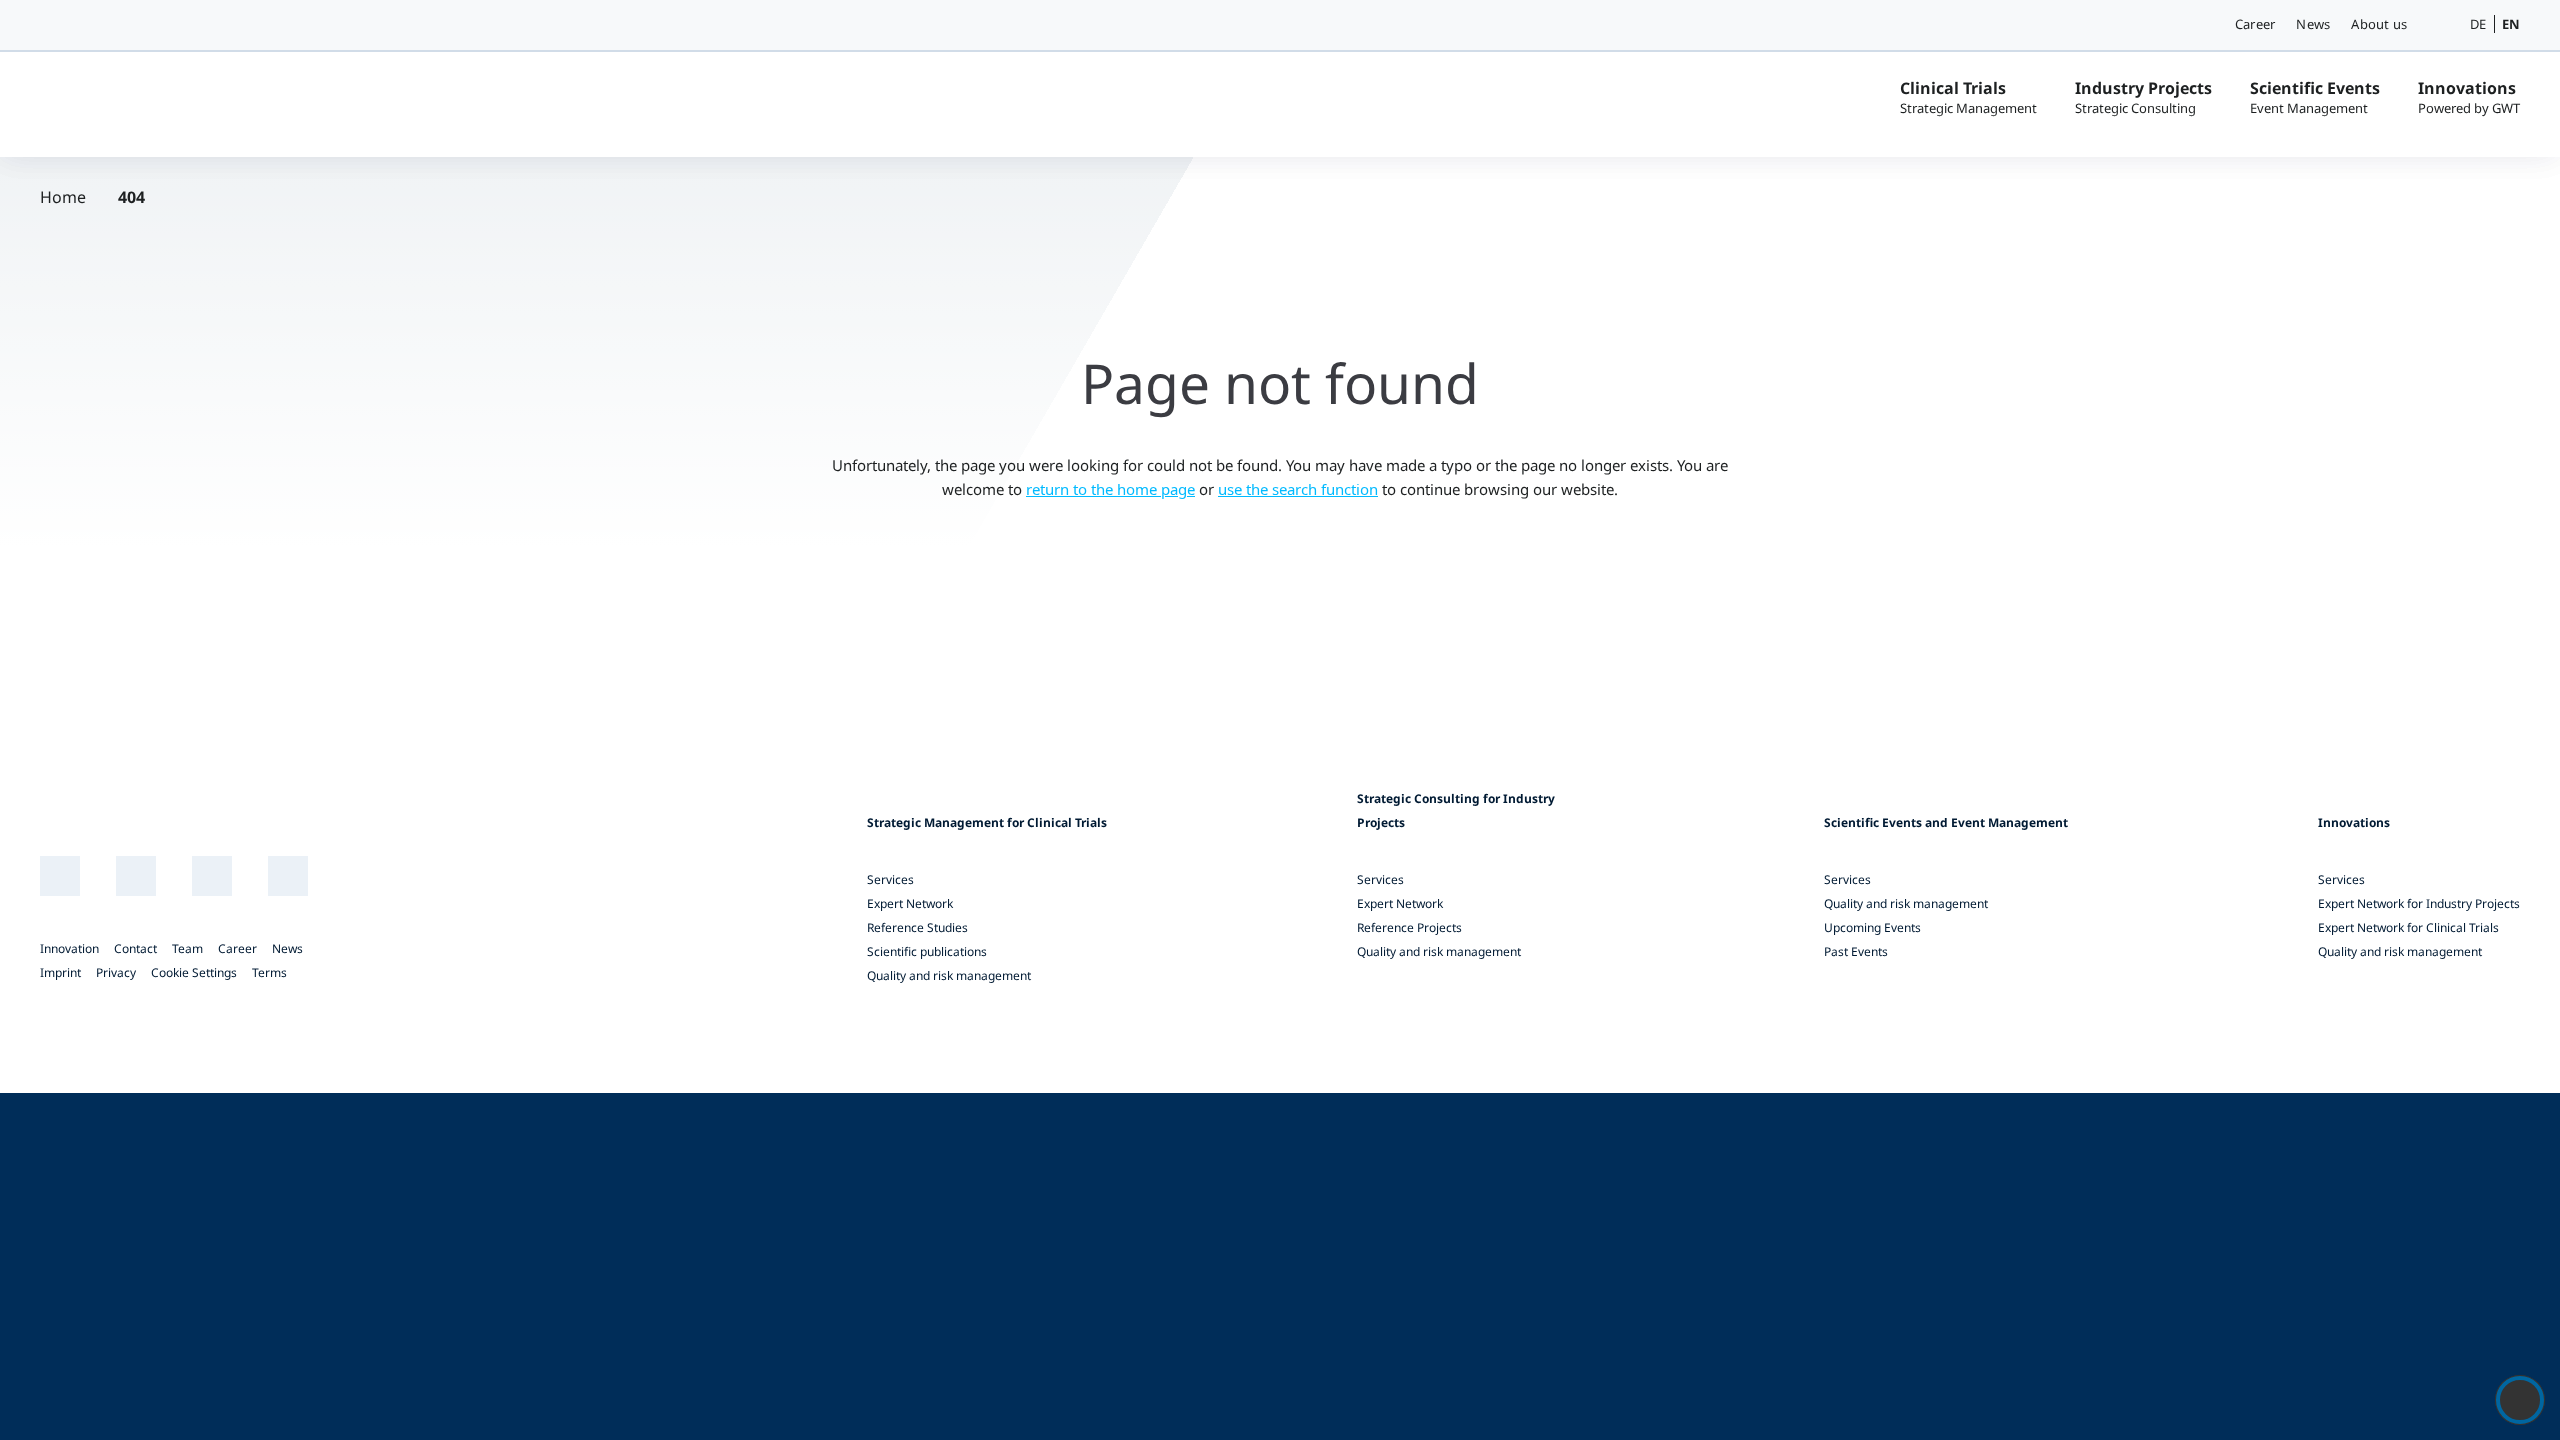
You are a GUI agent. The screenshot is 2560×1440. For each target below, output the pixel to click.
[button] (2440, 25)
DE (2478, 24)
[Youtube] (212, 876)
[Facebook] (288, 876)
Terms (269, 972)
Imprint (60, 972)
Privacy (116, 972)
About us (2379, 24)
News (2313, 24)
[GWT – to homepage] (190, 102)
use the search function (1298, 489)
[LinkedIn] (60, 876)
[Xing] (136, 876)
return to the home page (1110, 489)
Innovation (69, 948)
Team (187, 948)
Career (2255, 24)
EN (2511, 24)
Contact (135, 948)
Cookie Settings (194, 972)
